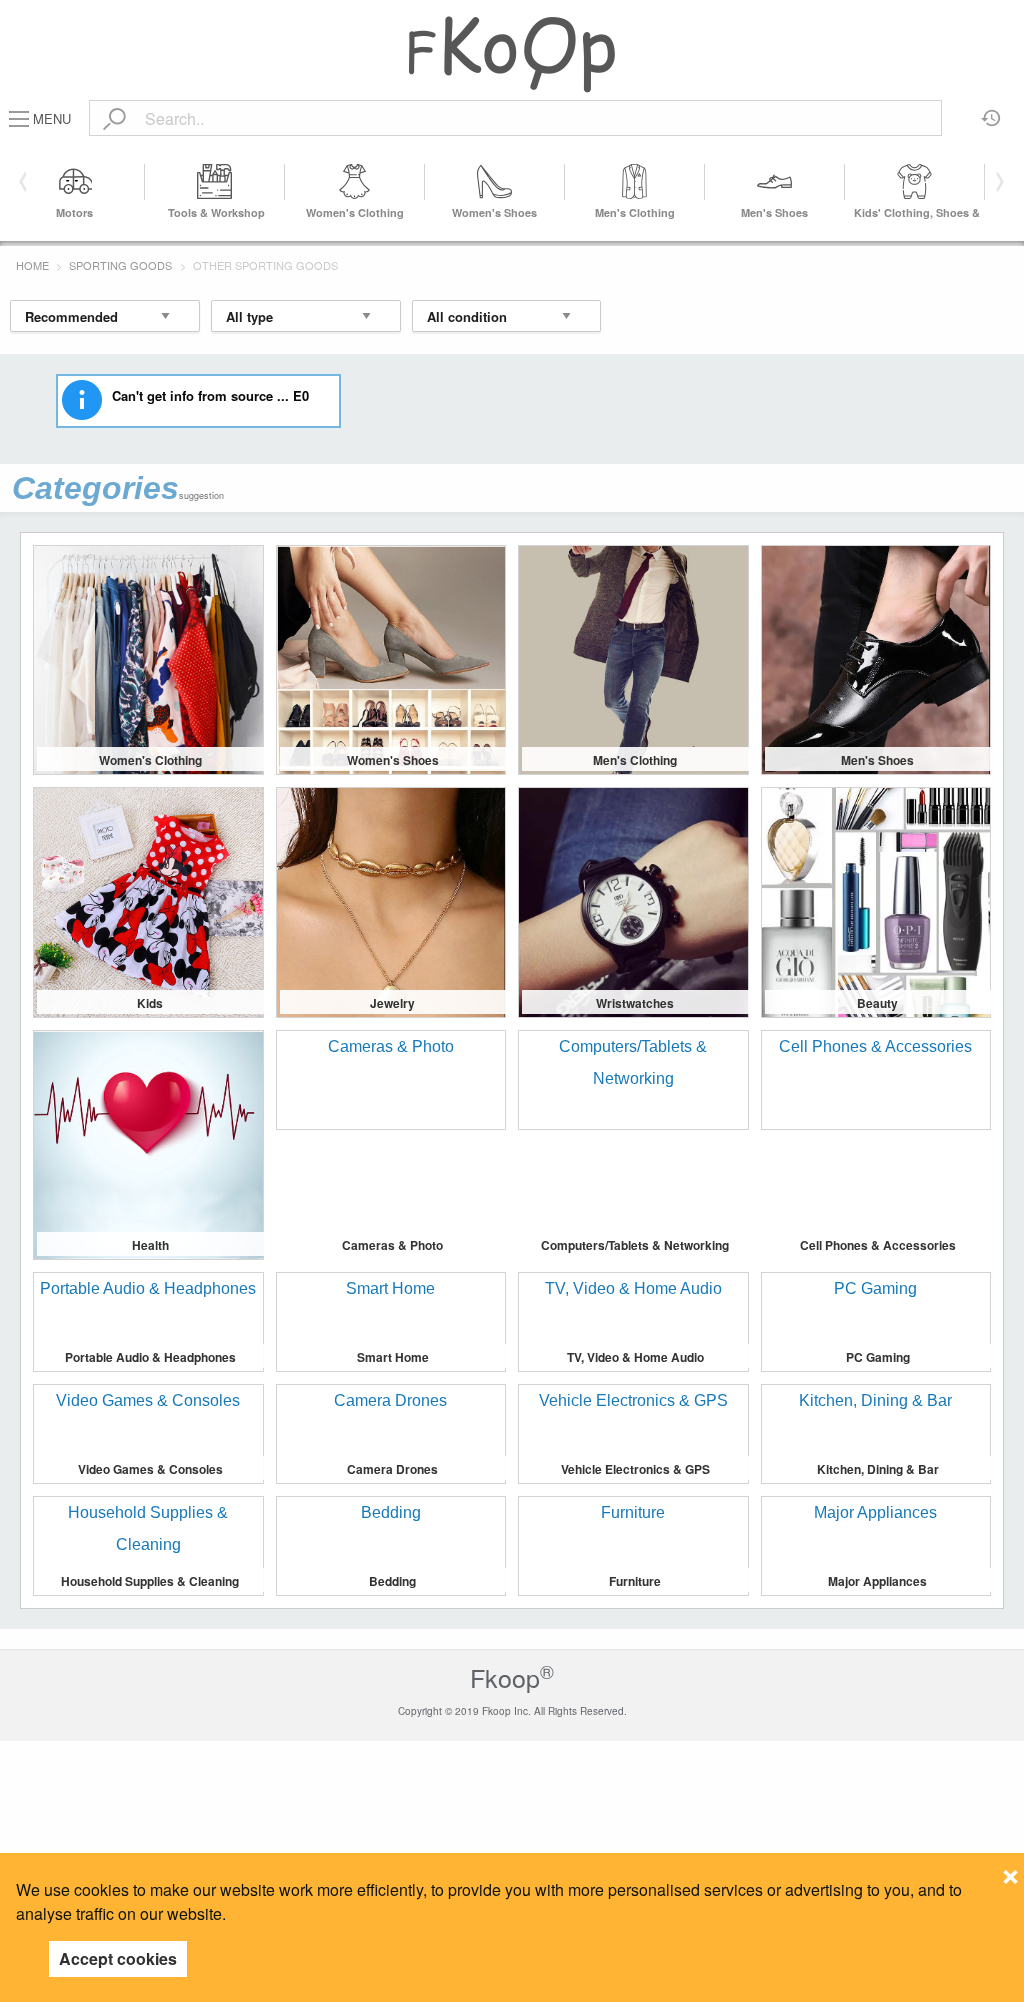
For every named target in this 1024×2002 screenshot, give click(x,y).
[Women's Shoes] (495, 182)
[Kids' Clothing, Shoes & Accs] (915, 182)
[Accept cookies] (1010, 1871)
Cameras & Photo (392, 1245)
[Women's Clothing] (355, 182)
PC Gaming (878, 1357)
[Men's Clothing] (635, 182)
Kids (150, 1003)
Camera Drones (392, 1469)
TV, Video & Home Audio (635, 1357)
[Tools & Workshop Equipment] (215, 182)
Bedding (392, 1581)
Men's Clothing (635, 212)
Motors (74, 212)
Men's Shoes (774, 212)
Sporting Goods (120, 265)
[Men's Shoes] (775, 182)
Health (150, 1245)
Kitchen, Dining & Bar (878, 1469)
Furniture (635, 1581)
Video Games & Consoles (150, 1469)
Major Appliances (877, 1581)
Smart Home (393, 1357)
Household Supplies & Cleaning (150, 1581)
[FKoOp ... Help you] (512, 53)
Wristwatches (635, 1003)
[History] (991, 111)
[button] (996, 182)
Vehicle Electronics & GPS (635, 1469)
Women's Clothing (355, 212)
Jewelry (392, 1003)
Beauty (877, 1003)
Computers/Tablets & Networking (635, 1245)
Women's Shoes (494, 212)
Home (32, 265)
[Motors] (75, 182)
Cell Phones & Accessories (878, 1245)
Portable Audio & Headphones (150, 1357)
